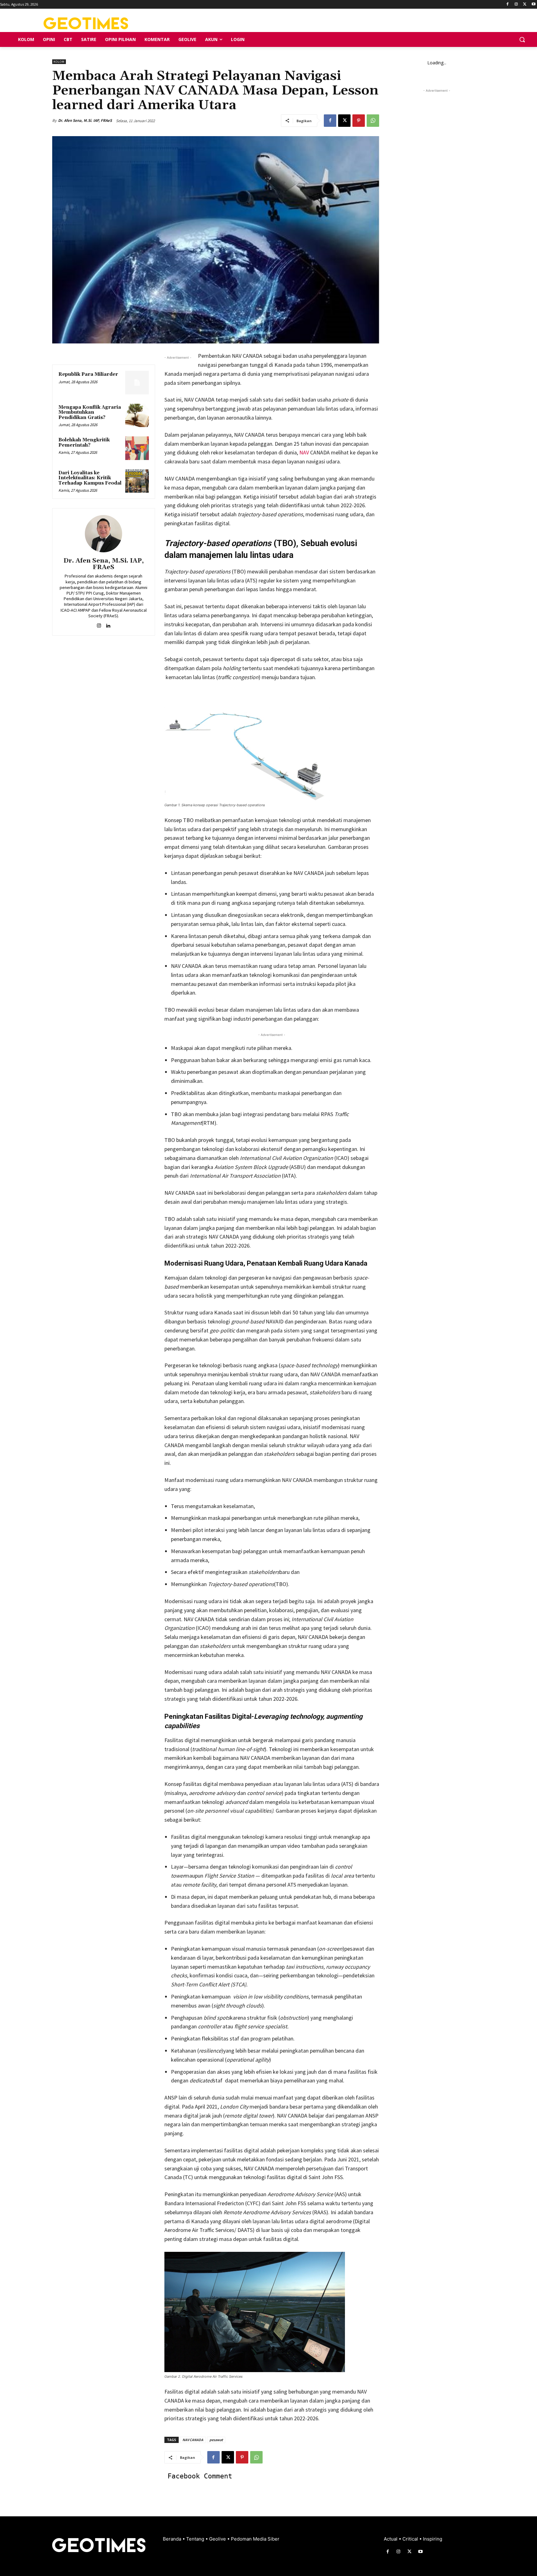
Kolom (59, 62)
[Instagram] (516, 5)
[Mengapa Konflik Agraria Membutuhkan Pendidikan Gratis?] (137, 416)
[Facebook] (508, 5)
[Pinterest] (359, 121)
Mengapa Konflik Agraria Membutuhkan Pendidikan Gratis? (90, 412)
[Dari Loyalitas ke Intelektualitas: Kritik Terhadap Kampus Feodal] (137, 481)
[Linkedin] (108, 624)
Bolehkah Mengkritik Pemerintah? (84, 443)
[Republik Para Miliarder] (137, 383)
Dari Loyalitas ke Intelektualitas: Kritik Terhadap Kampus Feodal (90, 478)
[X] (525, 5)
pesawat (216, 2440)
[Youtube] (533, 5)
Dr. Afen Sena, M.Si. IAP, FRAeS (85, 120)
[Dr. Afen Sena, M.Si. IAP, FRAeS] (103, 534)
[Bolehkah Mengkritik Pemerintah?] (137, 448)
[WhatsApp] (373, 121)
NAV (303, 452)
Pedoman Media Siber (255, 2539)
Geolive (218, 2539)
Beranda (173, 2539)
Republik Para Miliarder (88, 374)
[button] (522, 39)
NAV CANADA (193, 2440)
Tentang (196, 2539)
